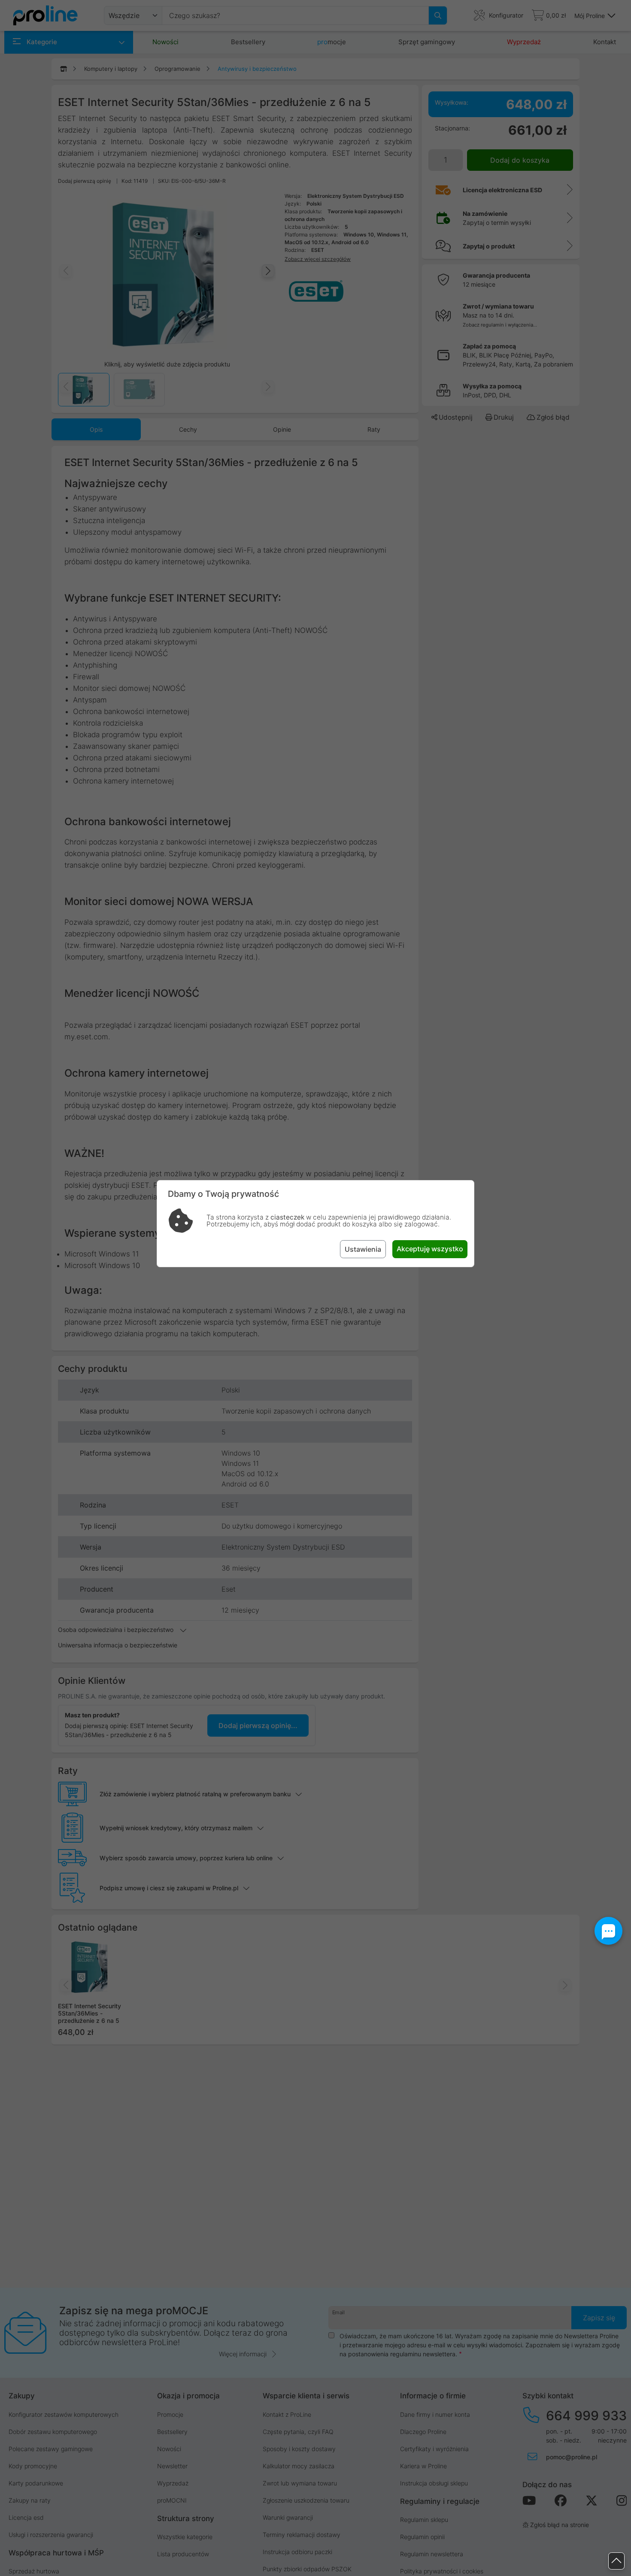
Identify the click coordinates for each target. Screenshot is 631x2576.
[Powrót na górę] (616, 2561)
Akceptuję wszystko (430, 1249)
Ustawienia (363, 1249)
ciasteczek (287, 1217)
